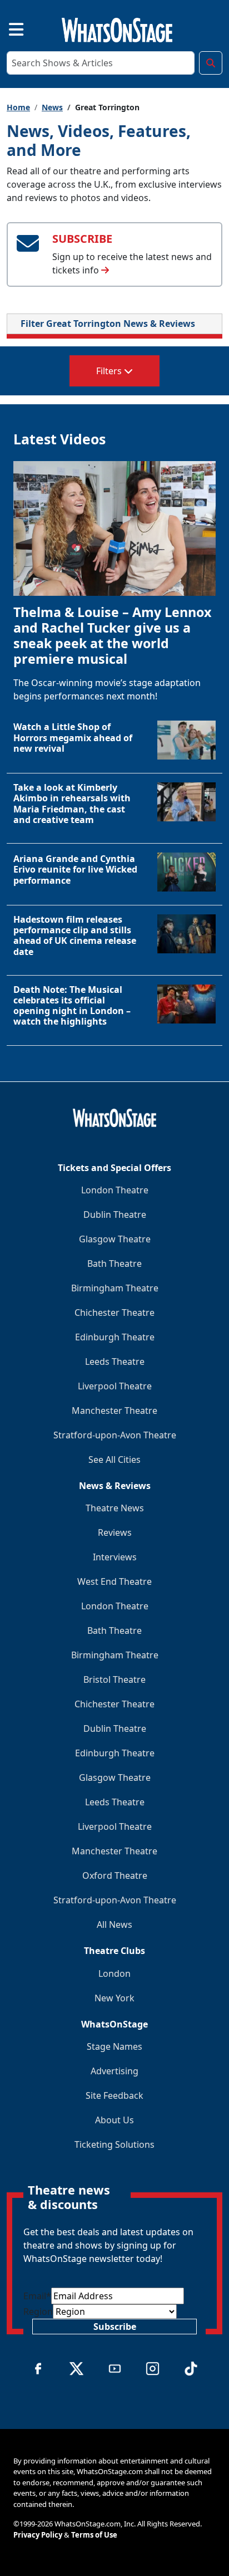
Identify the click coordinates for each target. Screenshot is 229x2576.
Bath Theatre (114, 1263)
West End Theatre (114, 1581)
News (52, 107)
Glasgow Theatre (115, 1239)
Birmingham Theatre (115, 1288)
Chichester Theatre (114, 1313)
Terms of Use (94, 2535)
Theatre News (115, 1508)
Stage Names (114, 2046)
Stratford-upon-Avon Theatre (115, 1435)
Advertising (114, 2071)
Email (37, 2296)
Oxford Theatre (115, 1875)
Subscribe (115, 2327)
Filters (110, 371)
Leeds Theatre (115, 1362)
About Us (114, 2120)
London (114, 1973)
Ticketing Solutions (114, 2144)
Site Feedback (114, 2095)
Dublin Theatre (115, 1214)
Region (38, 2311)
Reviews (115, 1532)
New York (114, 1998)
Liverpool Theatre (115, 1386)
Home (18, 107)
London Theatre (115, 1190)
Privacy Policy (38, 2535)
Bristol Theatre (114, 1679)
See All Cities (114, 1460)
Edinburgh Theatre (115, 1337)
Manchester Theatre (114, 1411)
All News (114, 1924)
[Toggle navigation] (7, 28)
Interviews (115, 1557)
